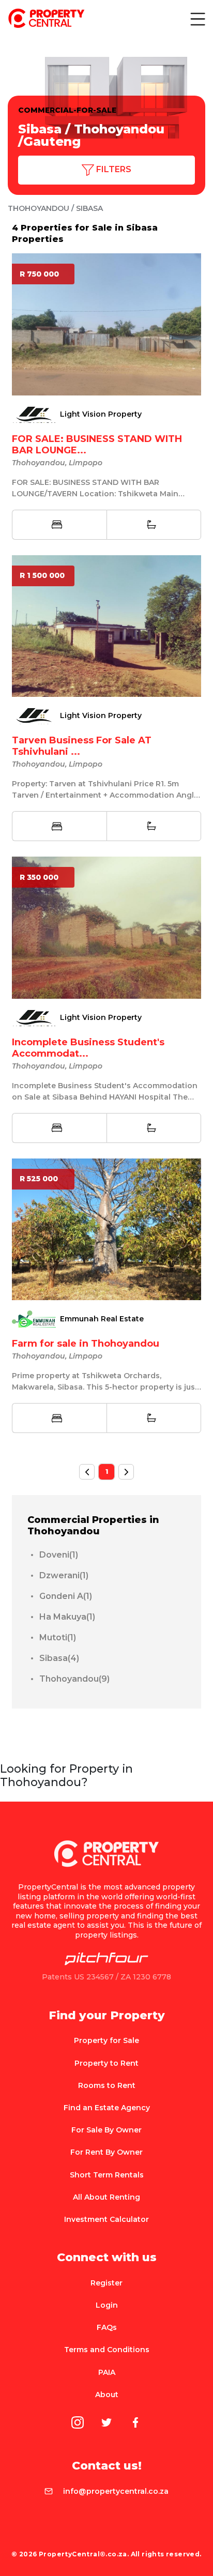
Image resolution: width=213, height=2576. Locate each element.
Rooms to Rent (107, 2085)
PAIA (107, 2372)
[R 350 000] (106, 927)
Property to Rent (106, 2063)
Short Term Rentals (107, 2175)
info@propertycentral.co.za (116, 2491)
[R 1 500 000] (106, 625)
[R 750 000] (106, 324)
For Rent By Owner (106, 2152)
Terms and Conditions (107, 2350)
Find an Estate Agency (107, 2108)
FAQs (107, 2327)
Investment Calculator (106, 2219)
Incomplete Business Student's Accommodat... (88, 1048)
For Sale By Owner (106, 2130)
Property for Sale (106, 2040)
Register (106, 2283)
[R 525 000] (106, 1228)
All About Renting (106, 2197)
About (107, 2395)
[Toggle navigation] (197, 19)
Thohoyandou (119, 129)
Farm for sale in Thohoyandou (86, 1344)
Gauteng (52, 141)
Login (107, 2305)
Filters (113, 169)
